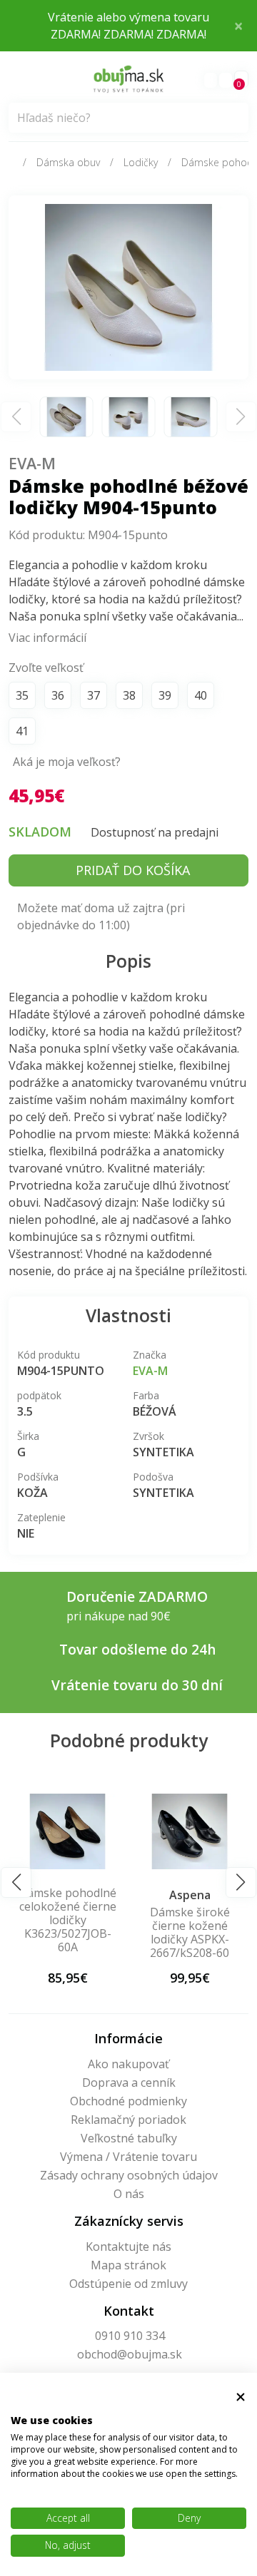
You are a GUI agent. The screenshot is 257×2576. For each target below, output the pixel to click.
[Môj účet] (211, 80)
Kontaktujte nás (128, 2247)
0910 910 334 (130, 2336)
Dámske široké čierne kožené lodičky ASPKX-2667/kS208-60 (109, 1933)
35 (22, 695)
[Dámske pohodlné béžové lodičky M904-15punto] (128, 286)
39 (165, 695)
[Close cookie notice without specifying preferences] (241, 2397)
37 (94, 695)
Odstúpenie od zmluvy (128, 2284)
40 (201, 695)
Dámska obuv (68, 162)
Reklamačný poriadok (128, 2120)
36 (58, 695)
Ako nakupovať (128, 2064)
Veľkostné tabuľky (129, 2138)
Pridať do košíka (133, 870)
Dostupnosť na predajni (155, 832)
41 (22, 731)
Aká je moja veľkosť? (67, 762)
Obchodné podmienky (128, 2101)
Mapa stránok (128, 2265)
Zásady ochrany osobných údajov (129, 2175)
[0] (226, 80)
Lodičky (141, 162)
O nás (129, 2194)
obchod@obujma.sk (130, 2354)
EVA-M (32, 463)
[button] (16, 1882)
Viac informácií (47, 638)
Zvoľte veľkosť (46, 668)
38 (129, 695)
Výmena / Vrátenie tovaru (128, 2157)
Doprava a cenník (129, 2082)
